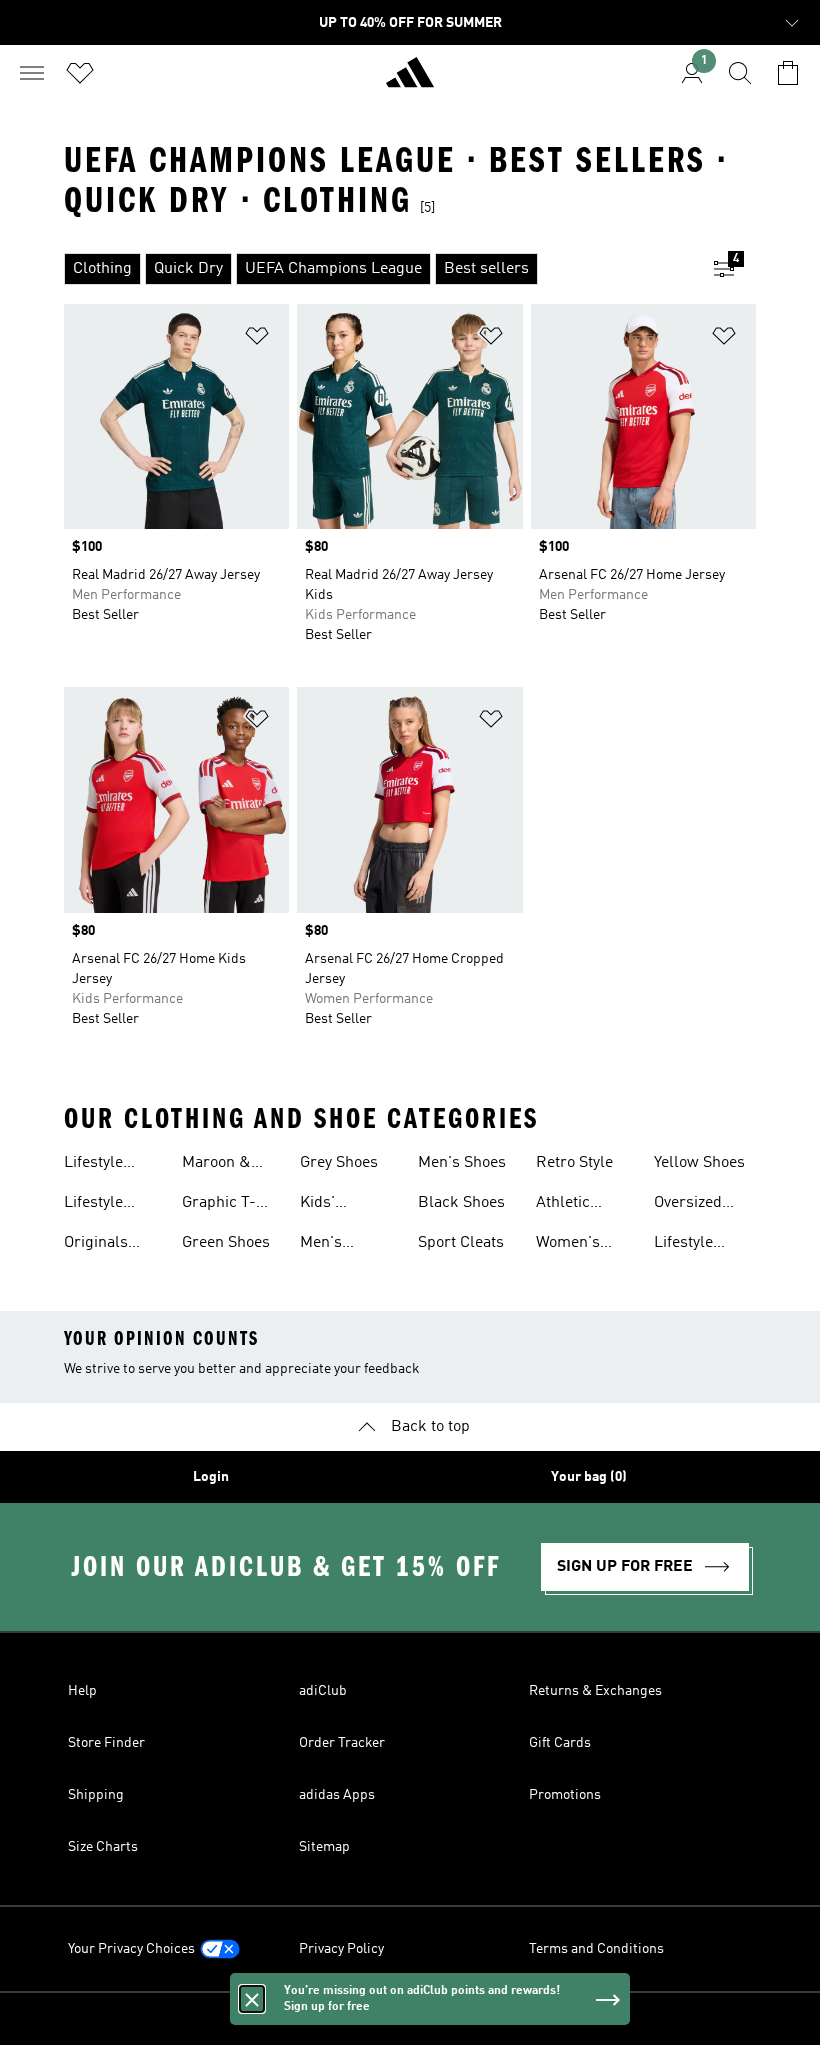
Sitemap (324, 1847)
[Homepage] (410, 81)
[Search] (740, 73)
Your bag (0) (589, 1477)
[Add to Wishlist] (257, 339)
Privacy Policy (341, 1949)
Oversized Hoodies (688, 1205)
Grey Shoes (339, 1163)
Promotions (565, 1795)
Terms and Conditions (596, 1949)
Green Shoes (226, 1243)
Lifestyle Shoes (93, 1205)
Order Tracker (342, 1743)
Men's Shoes (462, 1163)
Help (82, 1691)
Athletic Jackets (563, 1205)
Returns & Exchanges (595, 1691)
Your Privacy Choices (131, 1949)
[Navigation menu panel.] (32, 73)
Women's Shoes (568, 1245)
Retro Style (574, 1163)
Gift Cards (560, 1743)
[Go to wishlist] (80, 73)
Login (211, 1477)
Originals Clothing (96, 1245)
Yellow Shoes (699, 1163)
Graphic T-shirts (219, 1205)
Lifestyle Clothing (93, 1165)
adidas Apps (337, 1795)
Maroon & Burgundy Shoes (217, 1165)
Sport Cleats (461, 1243)
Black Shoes (461, 1203)
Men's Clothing (329, 1245)
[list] (378, 269)
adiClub (323, 1691)
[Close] (252, 1999)
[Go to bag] (788, 73)
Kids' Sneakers (332, 1205)
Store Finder (106, 1743)
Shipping (96, 1795)
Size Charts (103, 1847)
